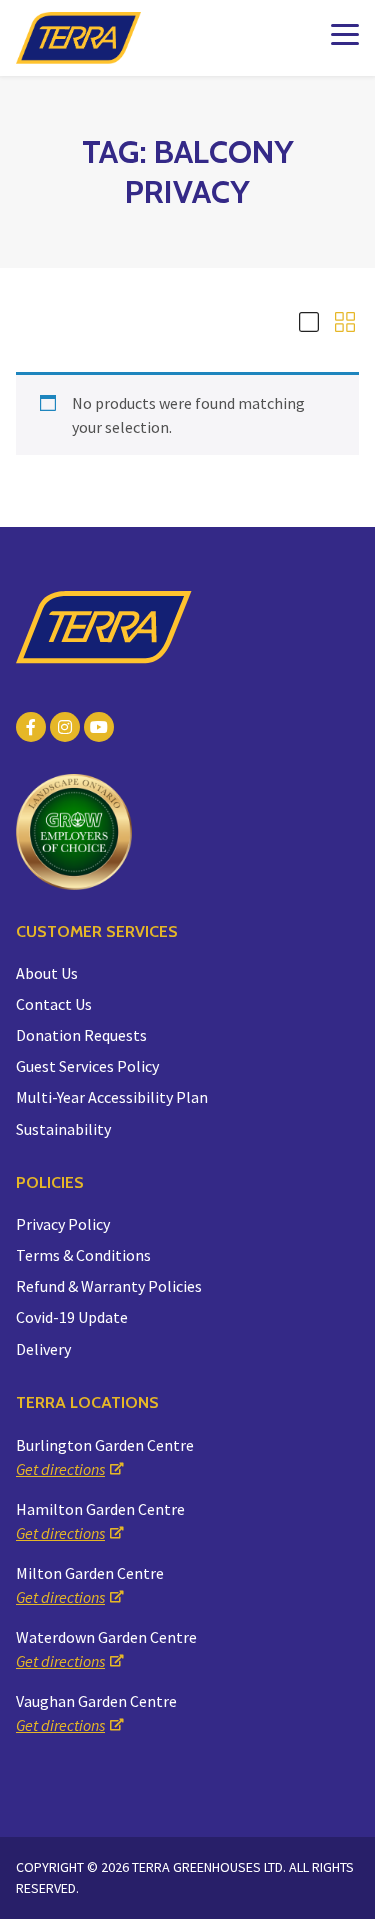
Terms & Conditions (83, 1255)
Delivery (43, 1349)
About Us (47, 973)
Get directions (60, 1469)
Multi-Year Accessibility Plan (112, 1097)
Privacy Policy (63, 1224)
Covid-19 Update (72, 1317)
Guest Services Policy (87, 1066)
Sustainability (63, 1129)
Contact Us (54, 1004)
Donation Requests (81, 1035)
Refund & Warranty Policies (109, 1286)
